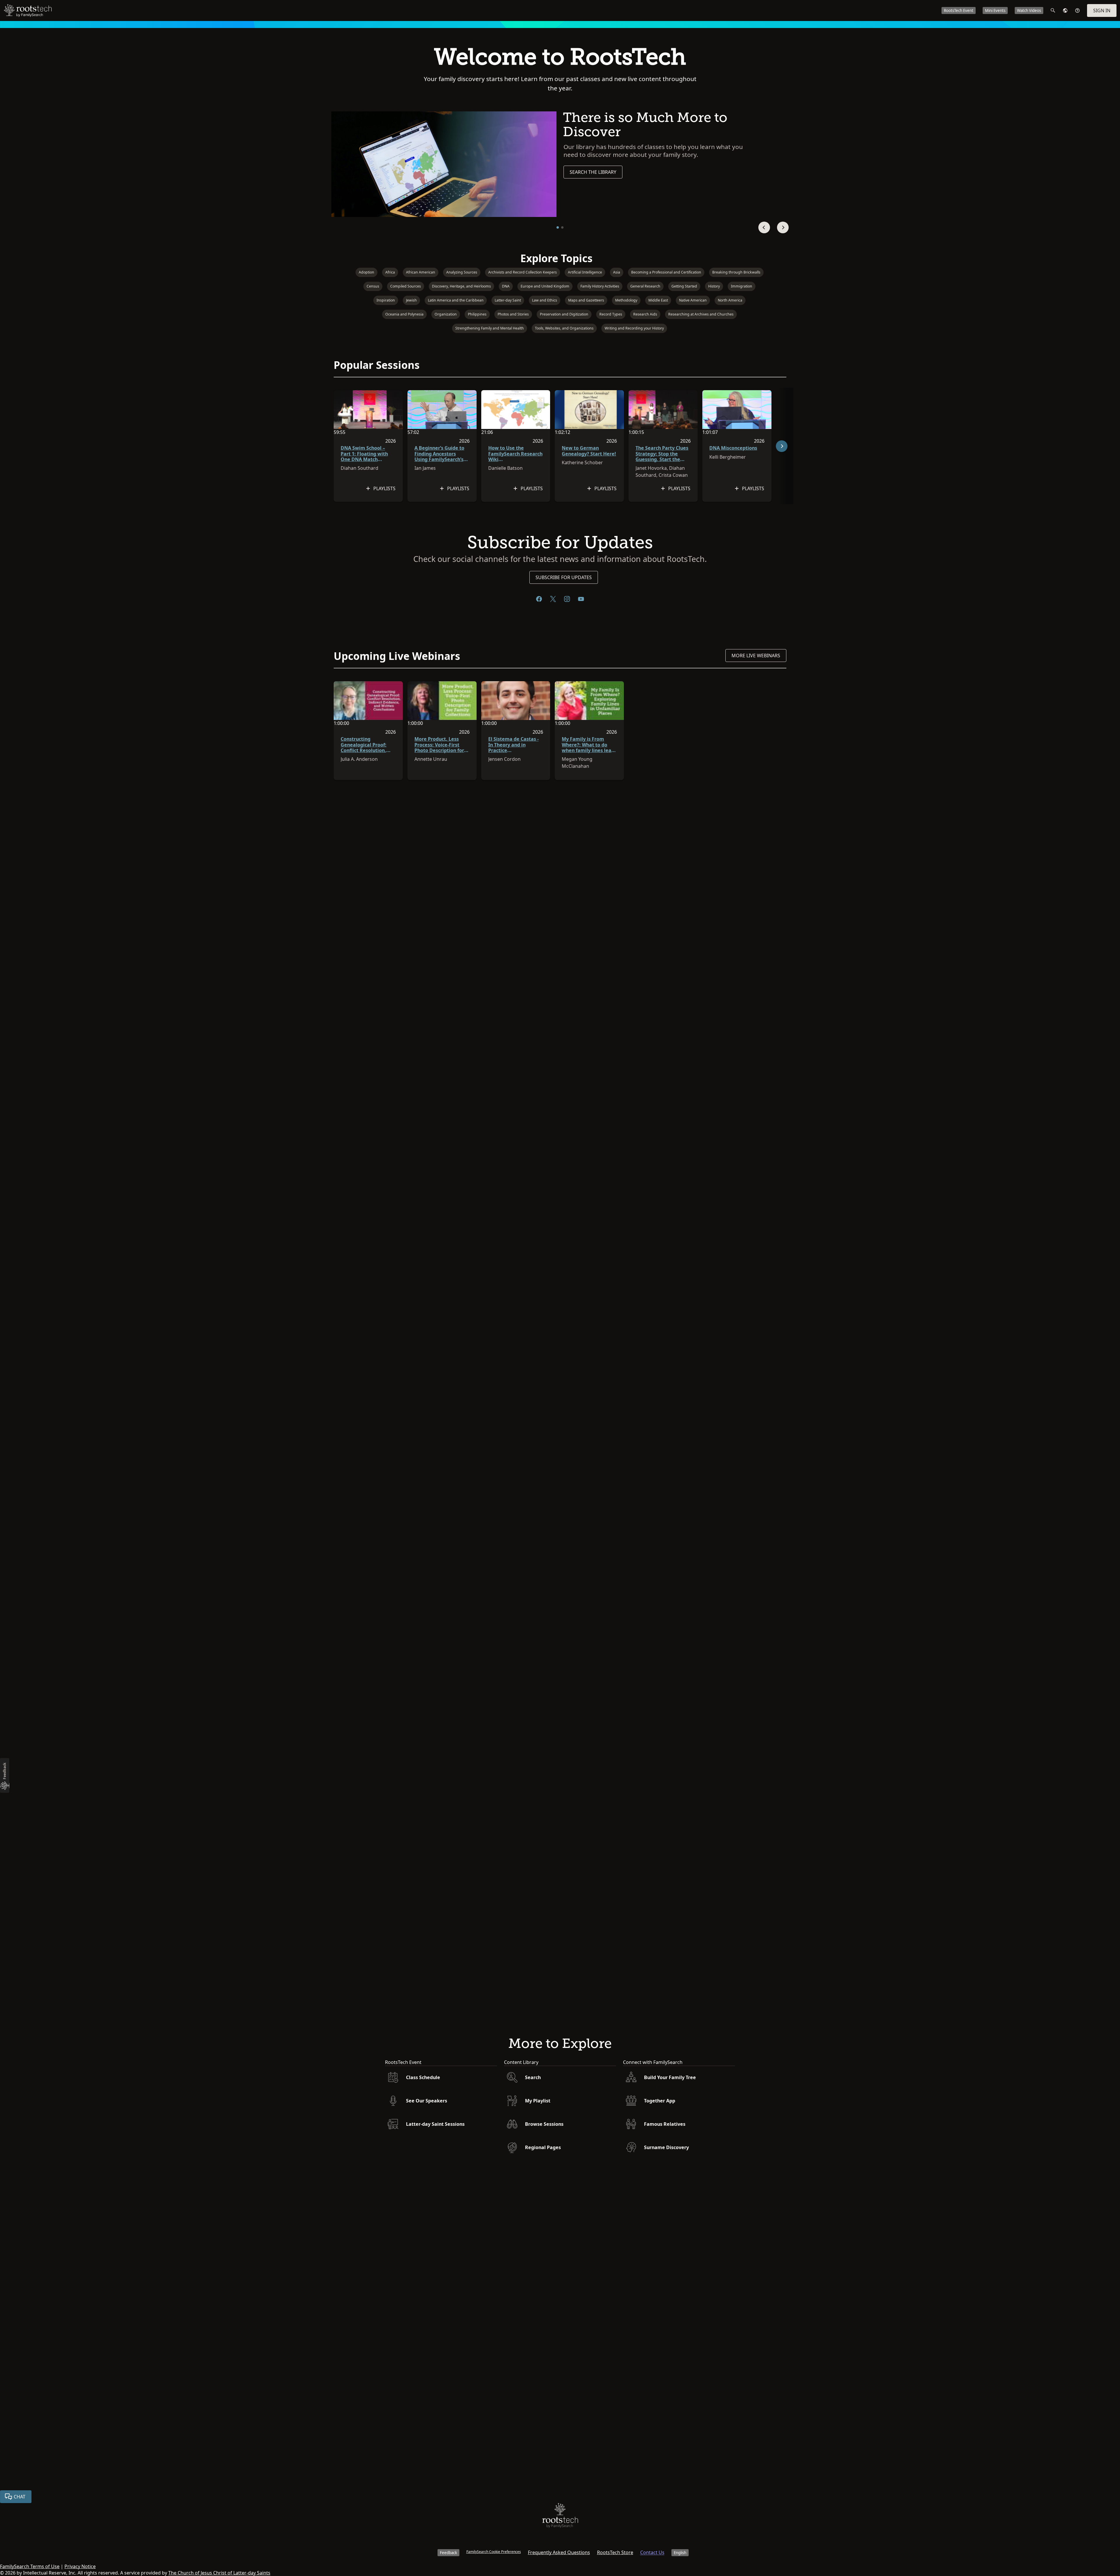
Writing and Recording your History (634, 328)
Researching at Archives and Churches (701, 314)
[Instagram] (567, 599)
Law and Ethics (545, 300)
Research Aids (645, 314)
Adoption (366, 272)
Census (373, 286)
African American (421, 272)
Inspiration (386, 300)
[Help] (1077, 10)
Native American (693, 300)
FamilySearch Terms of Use (30, 2566)
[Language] (1065, 10)
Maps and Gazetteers (586, 300)
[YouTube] (581, 599)
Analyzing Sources (462, 272)
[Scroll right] (782, 446)
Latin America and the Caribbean (456, 300)
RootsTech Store (615, 2552)
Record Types (611, 314)
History (714, 286)
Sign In (1102, 10)
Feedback (448, 2553)
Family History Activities (600, 286)
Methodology (626, 300)
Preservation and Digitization (564, 314)
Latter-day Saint (508, 300)
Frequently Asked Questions (559, 2552)
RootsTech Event (959, 10)
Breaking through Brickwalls (736, 272)
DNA (506, 286)
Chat (20, 2497)
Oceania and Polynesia (404, 314)
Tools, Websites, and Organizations (564, 328)
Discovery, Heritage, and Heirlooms (461, 286)
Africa (390, 272)
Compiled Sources (406, 286)
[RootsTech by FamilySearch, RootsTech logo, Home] (28, 10)
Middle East (658, 300)
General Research (645, 286)
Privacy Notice (80, 2566)
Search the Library (593, 172)
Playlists (384, 488)
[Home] (560, 2517)
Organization (446, 314)
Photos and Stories (513, 314)
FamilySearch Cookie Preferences (494, 2552)
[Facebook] (539, 599)
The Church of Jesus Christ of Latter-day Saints (219, 2573)
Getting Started (684, 286)
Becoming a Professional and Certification (666, 272)
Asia (617, 272)
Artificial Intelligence (585, 272)
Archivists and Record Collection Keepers (523, 272)
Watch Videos (1029, 10)
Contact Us (652, 2552)
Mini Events (995, 10)
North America (730, 300)
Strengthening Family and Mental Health (490, 328)
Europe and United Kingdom (545, 286)
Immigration (742, 286)
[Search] (1053, 10)
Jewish (411, 300)
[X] (553, 599)
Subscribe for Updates (564, 577)
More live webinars (756, 656)
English (680, 2553)
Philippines (477, 314)
